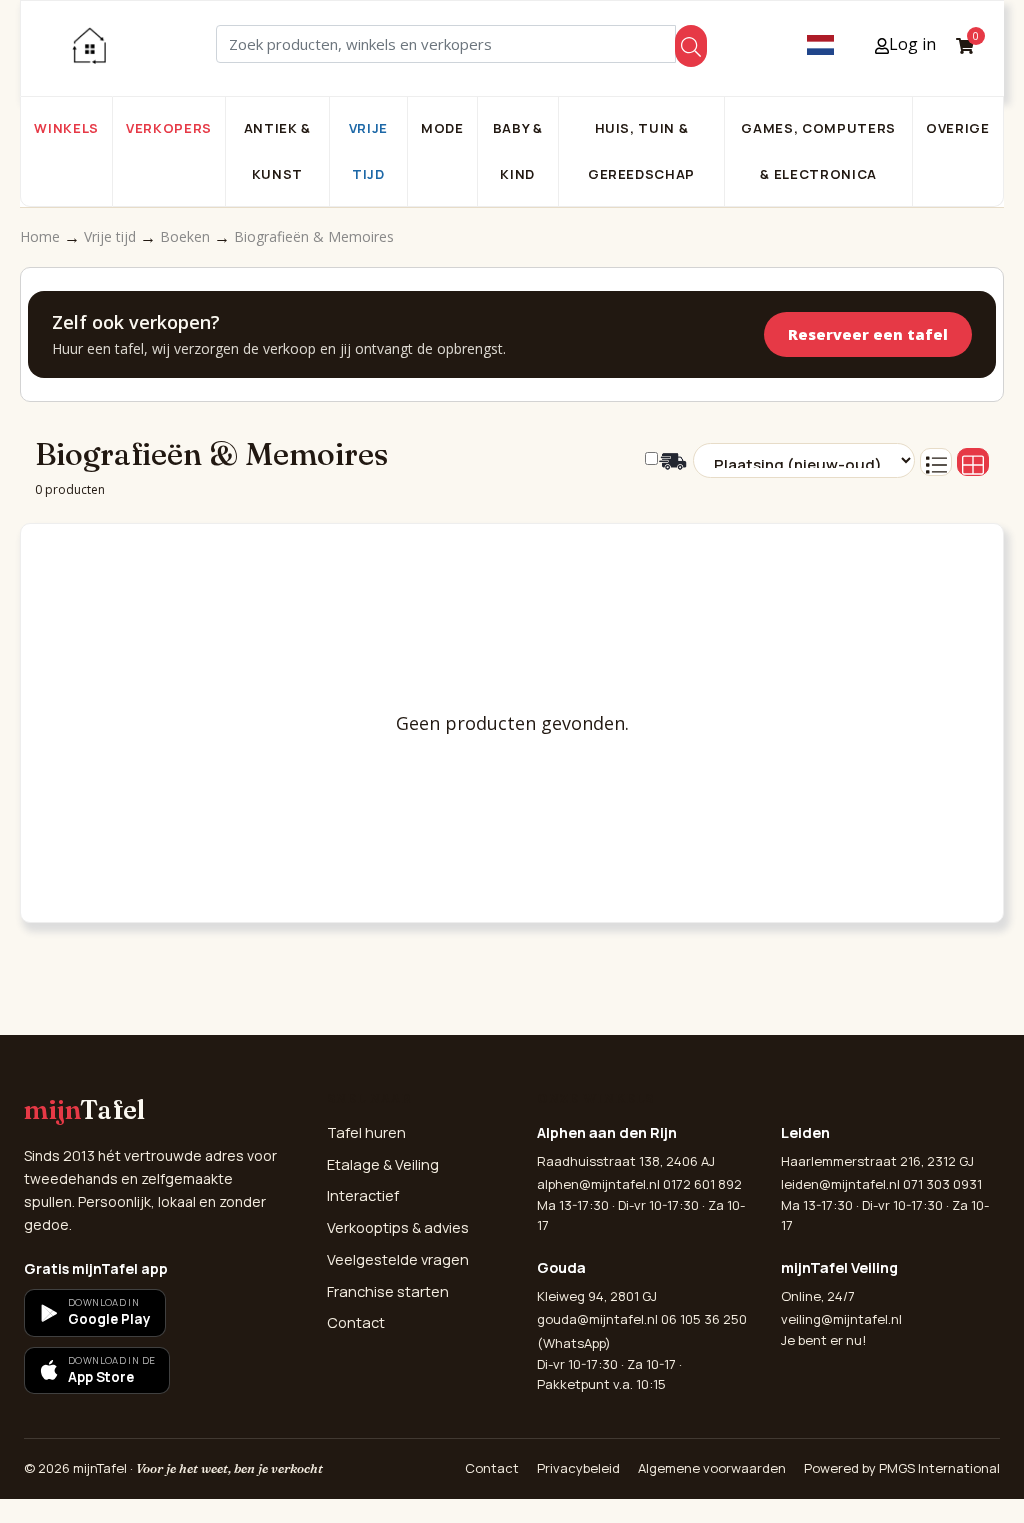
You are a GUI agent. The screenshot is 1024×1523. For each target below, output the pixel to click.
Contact (356, 1322)
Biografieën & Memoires (314, 236)
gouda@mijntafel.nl (597, 1319)
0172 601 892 (702, 1184)
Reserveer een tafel (868, 334)
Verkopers (169, 128)
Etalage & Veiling (383, 1164)
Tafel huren (366, 1132)
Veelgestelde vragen (398, 1259)
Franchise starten (388, 1291)
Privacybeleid (578, 1468)
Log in (912, 44)
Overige (958, 128)
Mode (442, 128)
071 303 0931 (942, 1184)
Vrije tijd (368, 151)
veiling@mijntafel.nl (841, 1319)
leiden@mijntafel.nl (840, 1184)
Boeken (187, 236)
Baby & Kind (518, 151)
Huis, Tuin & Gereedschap (641, 151)
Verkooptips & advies (398, 1227)
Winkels (66, 128)
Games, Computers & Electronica (818, 151)
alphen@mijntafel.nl (598, 1184)
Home (42, 236)
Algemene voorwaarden (712, 1468)
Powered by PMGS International (902, 1468)
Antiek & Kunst (277, 151)
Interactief (363, 1195)
